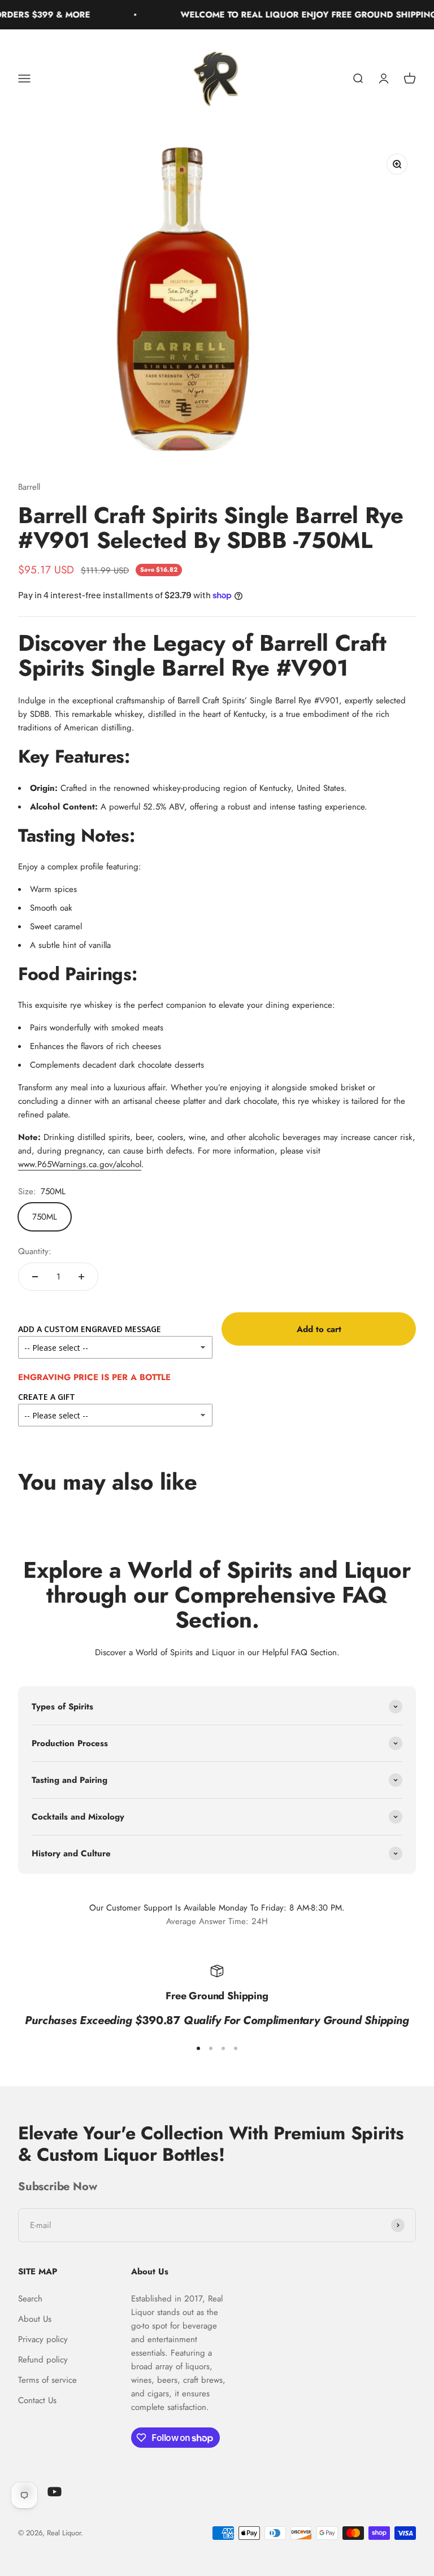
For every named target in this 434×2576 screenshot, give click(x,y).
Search (30, 2299)
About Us (35, 2319)
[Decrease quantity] (35, 1277)
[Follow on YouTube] (55, 2492)
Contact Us (37, 2400)
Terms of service (47, 2380)
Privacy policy (43, 2339)
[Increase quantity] (81, 1277)
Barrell (29, 487)
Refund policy (43, 2360)
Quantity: (35, 1251)
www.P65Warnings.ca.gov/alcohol (80, 1164)
